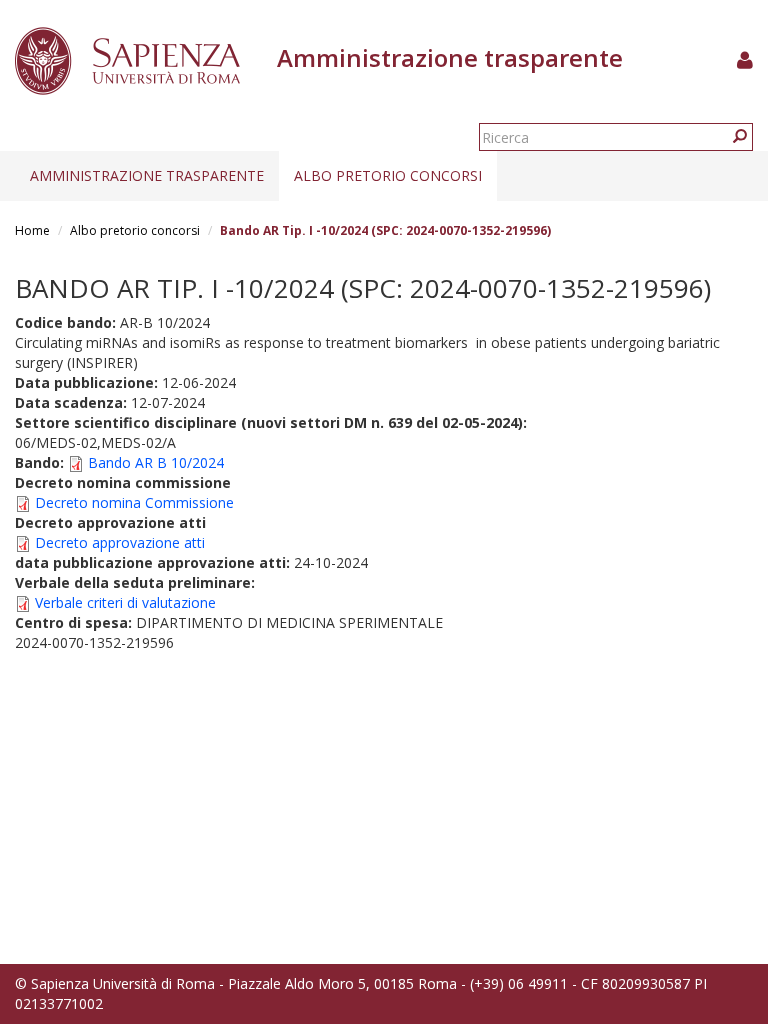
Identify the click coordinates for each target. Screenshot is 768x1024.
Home (32, 230)
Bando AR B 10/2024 (156, 462)
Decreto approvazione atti (120, 542)
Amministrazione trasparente (147, 175)
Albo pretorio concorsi (388, 175)
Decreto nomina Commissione (134, 502)
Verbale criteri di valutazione (125, 602)
